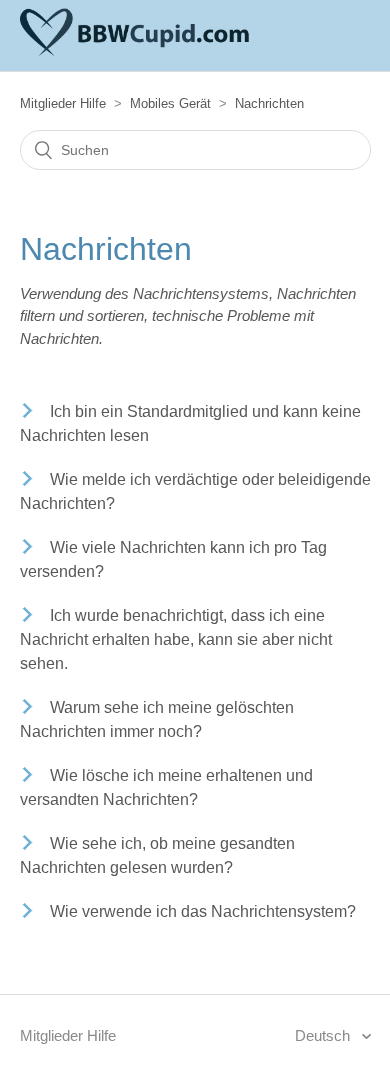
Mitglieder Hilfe (63, 103)
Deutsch (324, 1035)
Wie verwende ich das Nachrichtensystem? (203, 911)
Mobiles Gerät (170, 103)
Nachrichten (269, 103)
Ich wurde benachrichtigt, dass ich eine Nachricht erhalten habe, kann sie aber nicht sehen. (176, 639)
